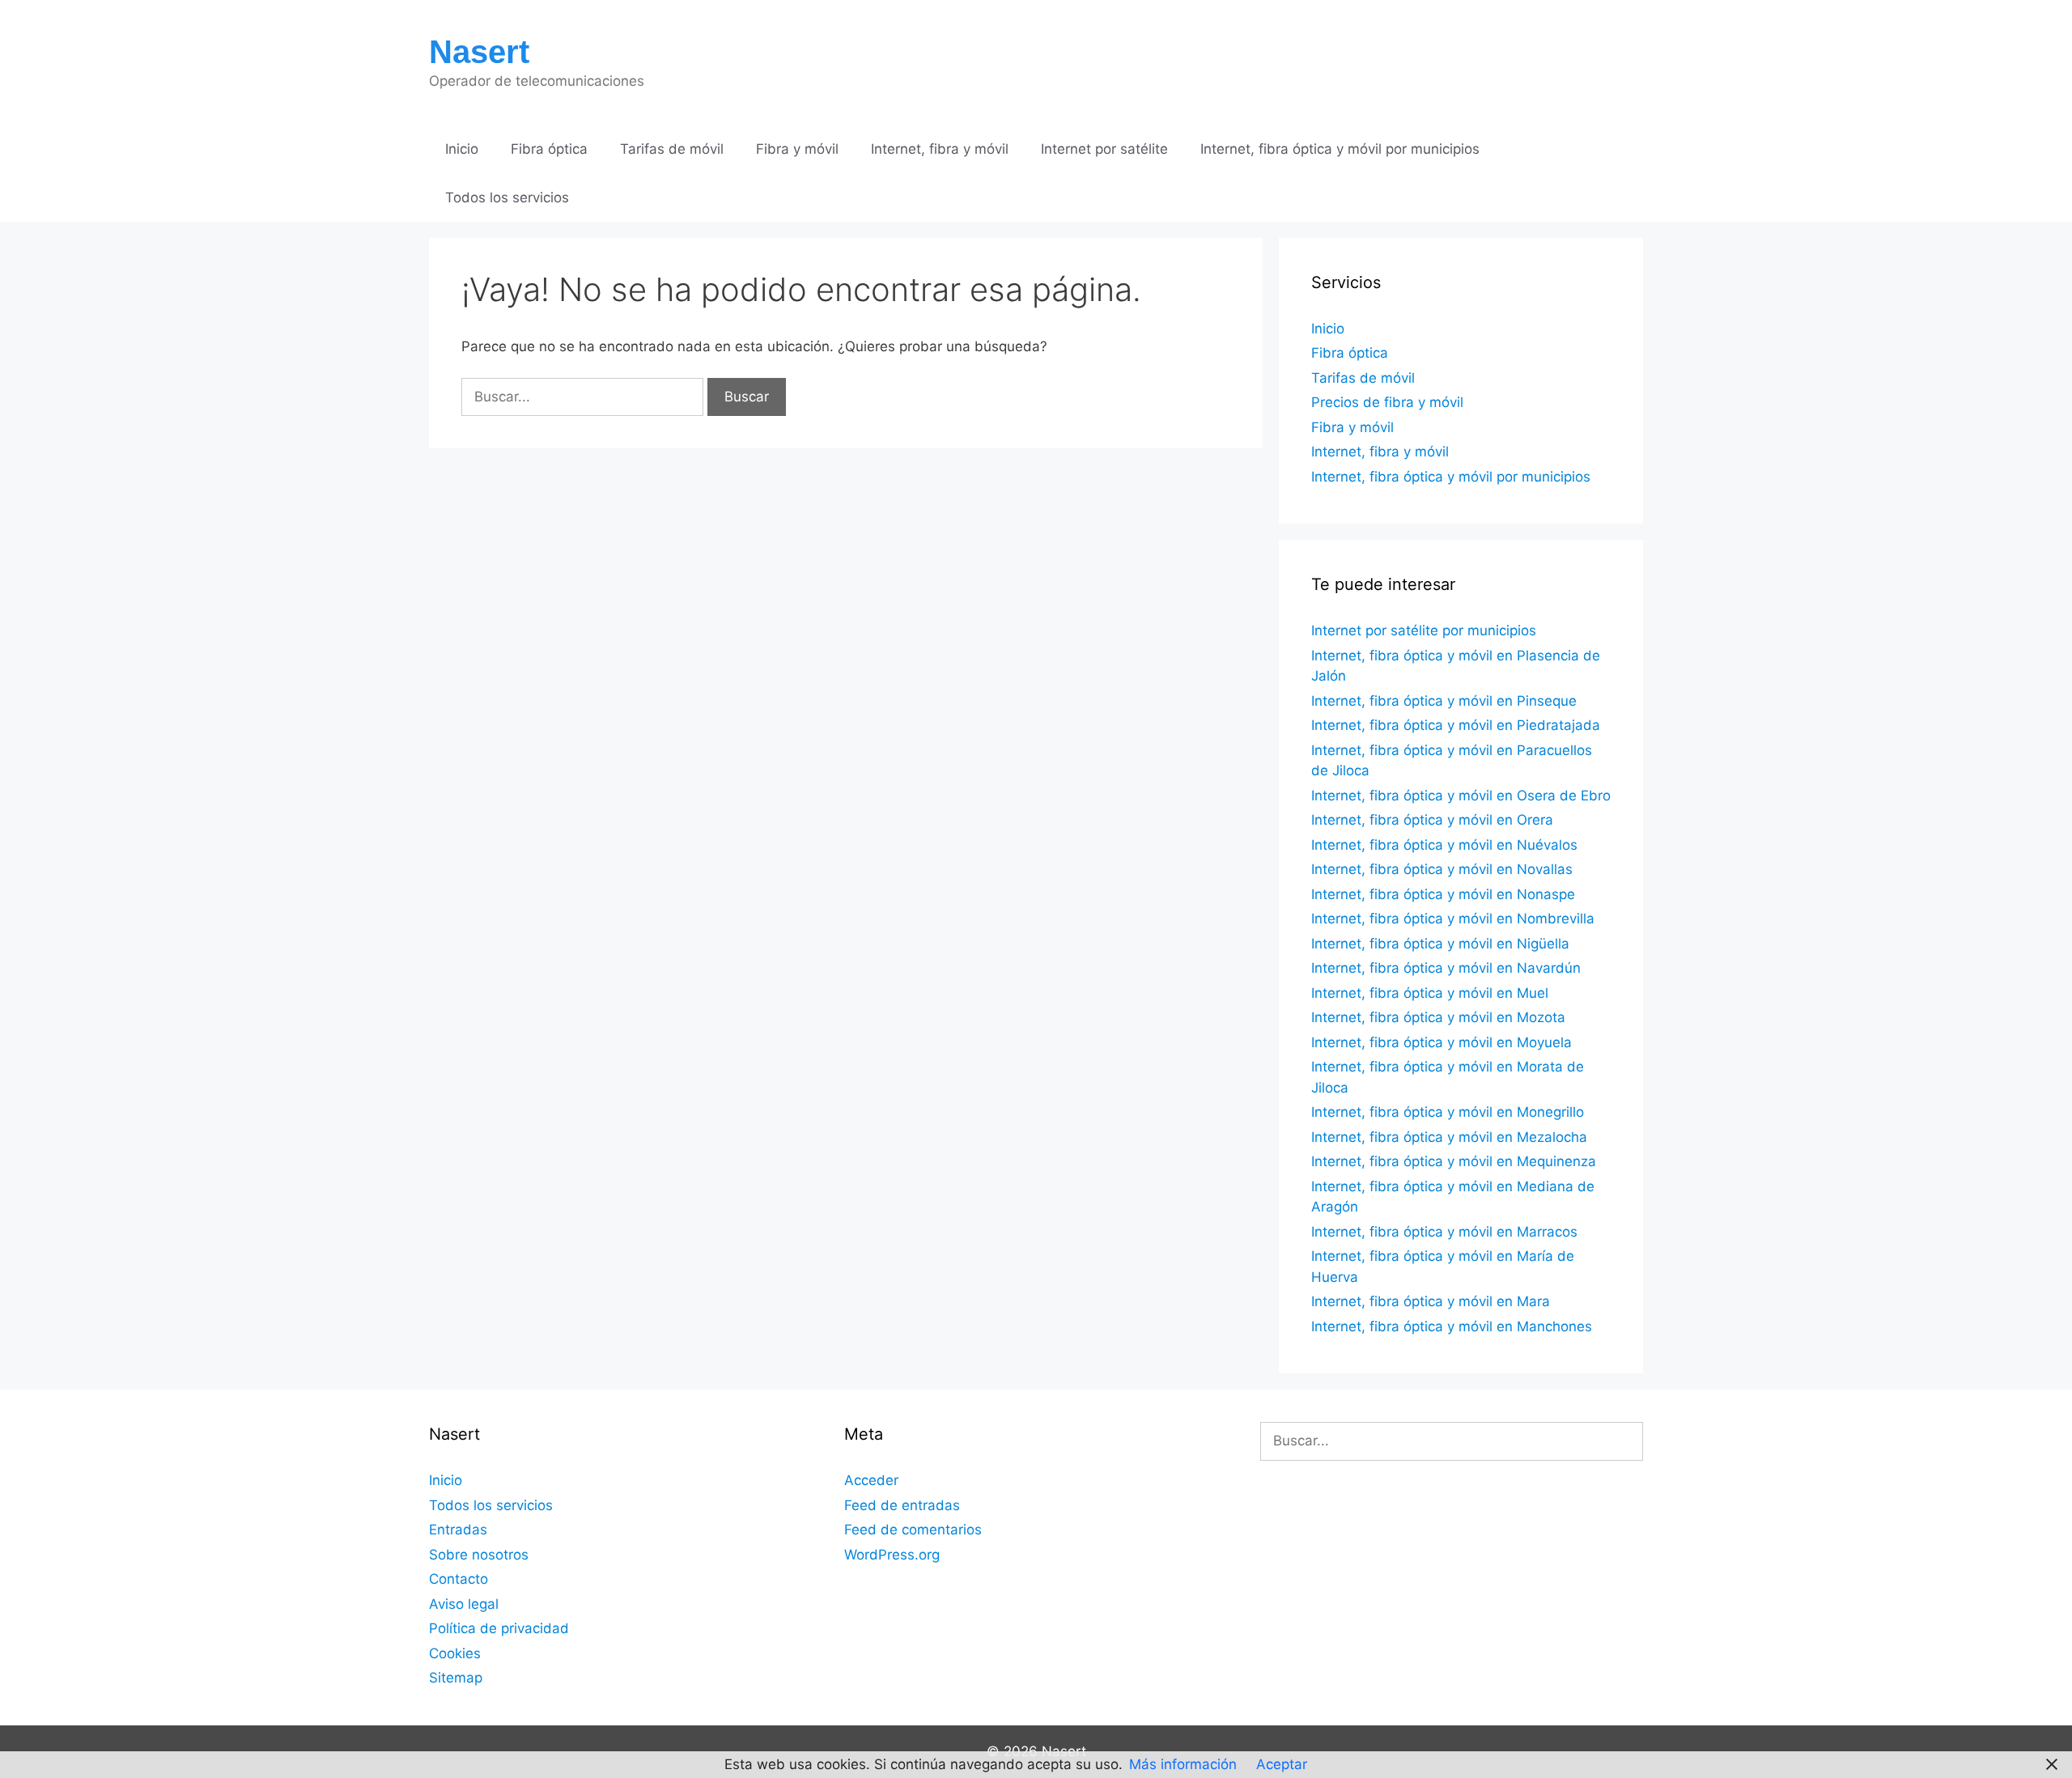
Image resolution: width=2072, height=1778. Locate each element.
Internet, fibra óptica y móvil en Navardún (1446, 968)
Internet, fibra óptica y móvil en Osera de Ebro (1461, 796)
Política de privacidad (499, 1628)
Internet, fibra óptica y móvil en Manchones (1452, 1326)
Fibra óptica (549, 149)
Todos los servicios (507, 197)
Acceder (871, 1480)
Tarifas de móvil (672, 149)
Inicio (462, 149)
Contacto (459, 1579)
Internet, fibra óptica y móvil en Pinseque (1444, 701)
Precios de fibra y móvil (1387, 402)
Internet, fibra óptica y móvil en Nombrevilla (1453, 919)
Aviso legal (464, 1604)
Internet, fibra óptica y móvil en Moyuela (1441, 1042)
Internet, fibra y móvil (940, 149)
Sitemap (456, 1678)
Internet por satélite (1104, 149)
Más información (1183, 1764)
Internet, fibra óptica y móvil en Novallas (1442, 869)
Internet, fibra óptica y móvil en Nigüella (1440, 944)
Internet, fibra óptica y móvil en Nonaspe (1443, 894)
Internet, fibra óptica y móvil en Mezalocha (1449, 1137)
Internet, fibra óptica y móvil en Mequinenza (1454, 1161)
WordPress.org (892, 1555)
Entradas (458, 1530)
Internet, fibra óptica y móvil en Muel (1430, 993)
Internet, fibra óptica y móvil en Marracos (1444, 1232)
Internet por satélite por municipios (1424, 630)
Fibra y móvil (797, 149)
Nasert (479, 52)
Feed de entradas (902, 1505)
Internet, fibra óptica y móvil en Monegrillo (1448, 1112)
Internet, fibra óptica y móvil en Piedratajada (1456, 725)
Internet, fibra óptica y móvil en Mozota (1438, 1017)
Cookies (455, 1653)
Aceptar (1282, 1764)
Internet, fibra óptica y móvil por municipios (1340, 149)
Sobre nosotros (479, 1555)
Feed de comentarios (913, 1530)
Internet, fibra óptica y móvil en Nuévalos (1444, 845)
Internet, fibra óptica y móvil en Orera (1432, 820)
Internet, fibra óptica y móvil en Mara (1431, 1301)
